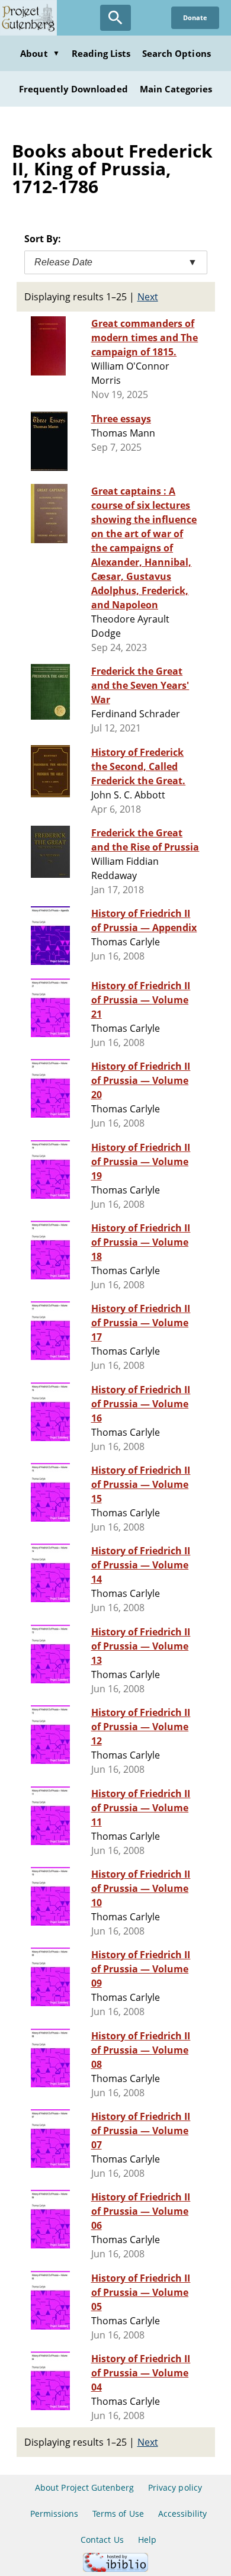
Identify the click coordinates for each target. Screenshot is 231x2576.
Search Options (177, 53)
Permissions (54, 2514)
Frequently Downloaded (73, 89)
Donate (195, 17)
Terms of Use (118, 2514)
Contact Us (102, 2540)
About (40, 53)
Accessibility (183, 2514)
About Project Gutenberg (84, 2487)
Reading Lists (101, 53)
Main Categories (176, 89)
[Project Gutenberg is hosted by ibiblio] (115, 2569)
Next (148, 297)
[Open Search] (115, 18)
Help (147, 2540)
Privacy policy (175, 2487)
